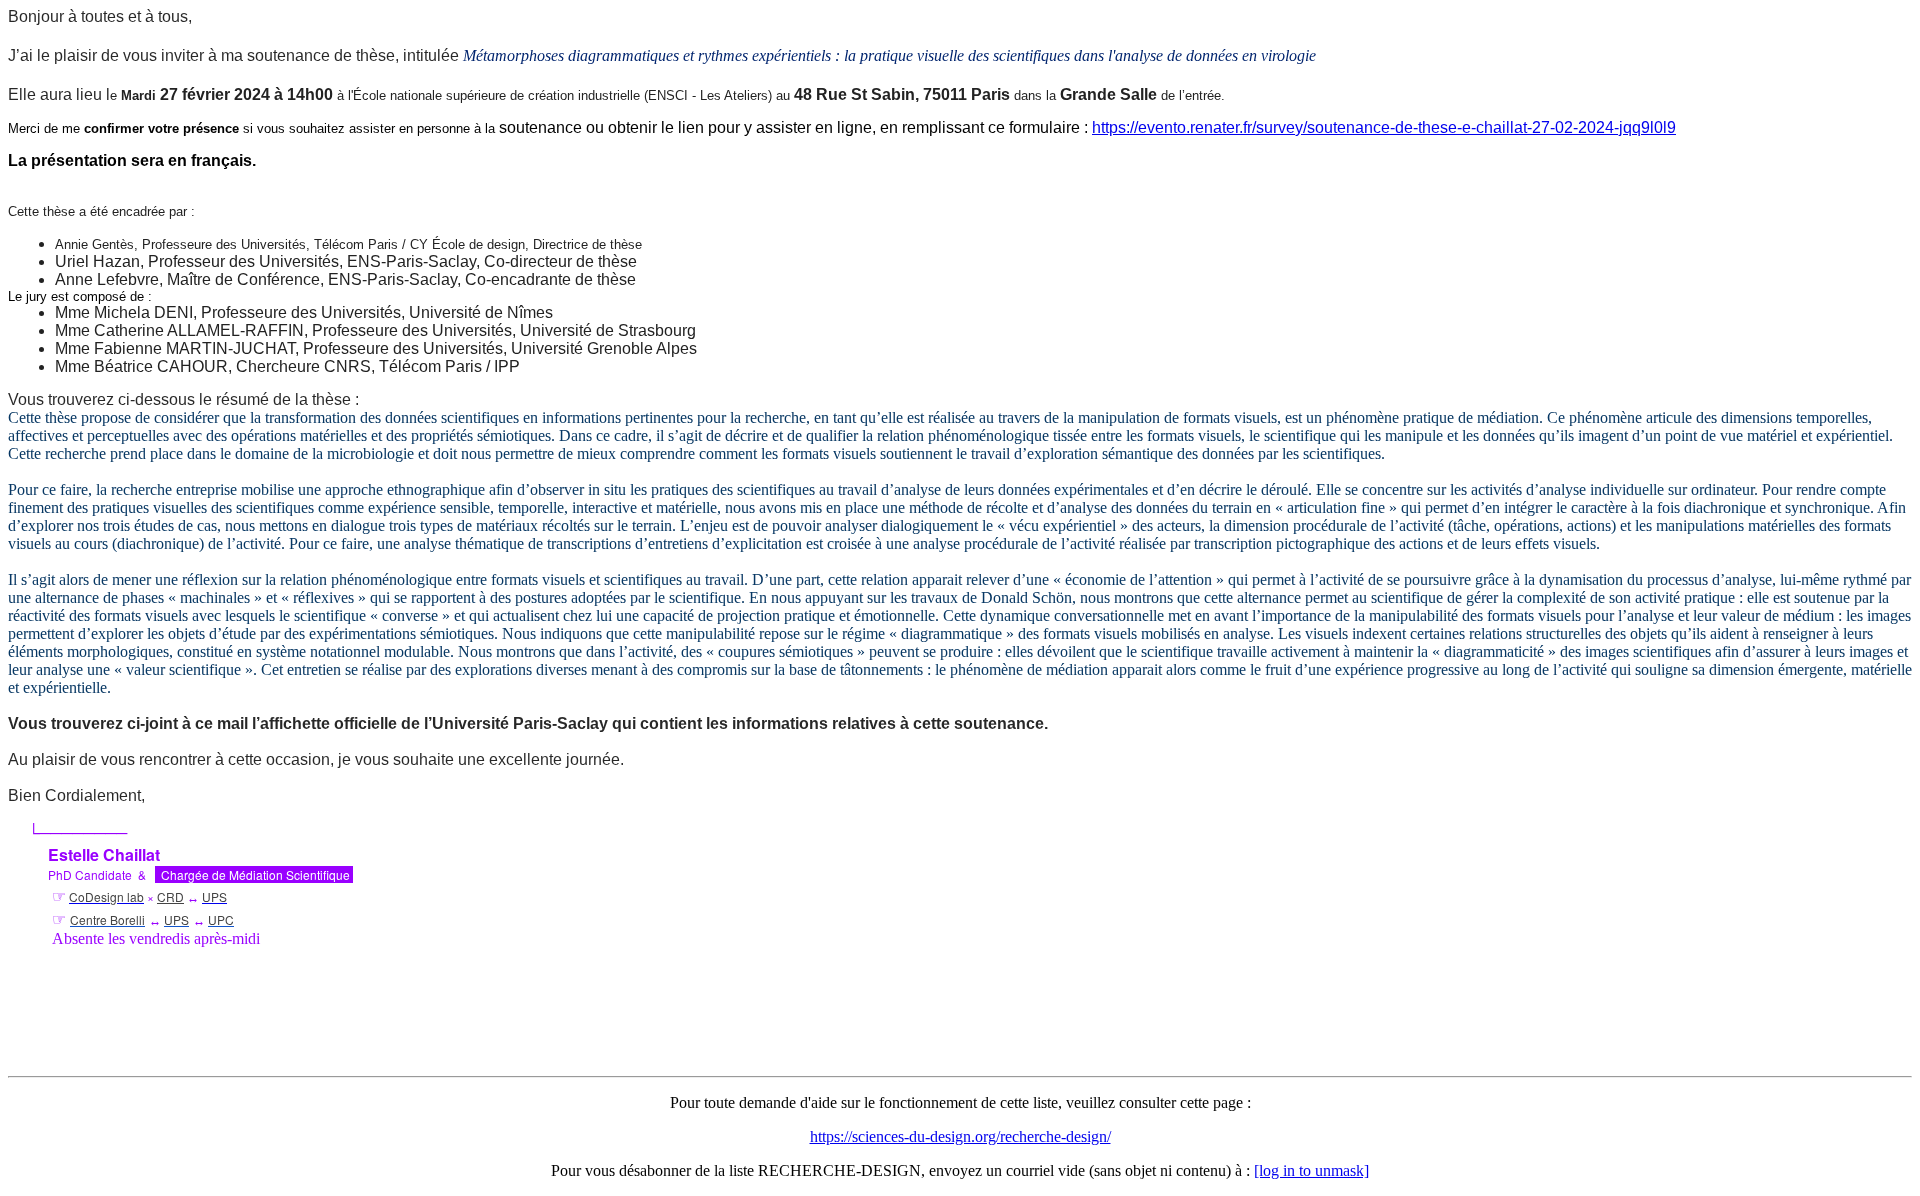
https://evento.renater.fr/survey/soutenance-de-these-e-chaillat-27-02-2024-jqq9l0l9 (1384, 127)
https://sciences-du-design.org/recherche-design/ (960, 1136)
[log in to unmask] (1311, 1170)
